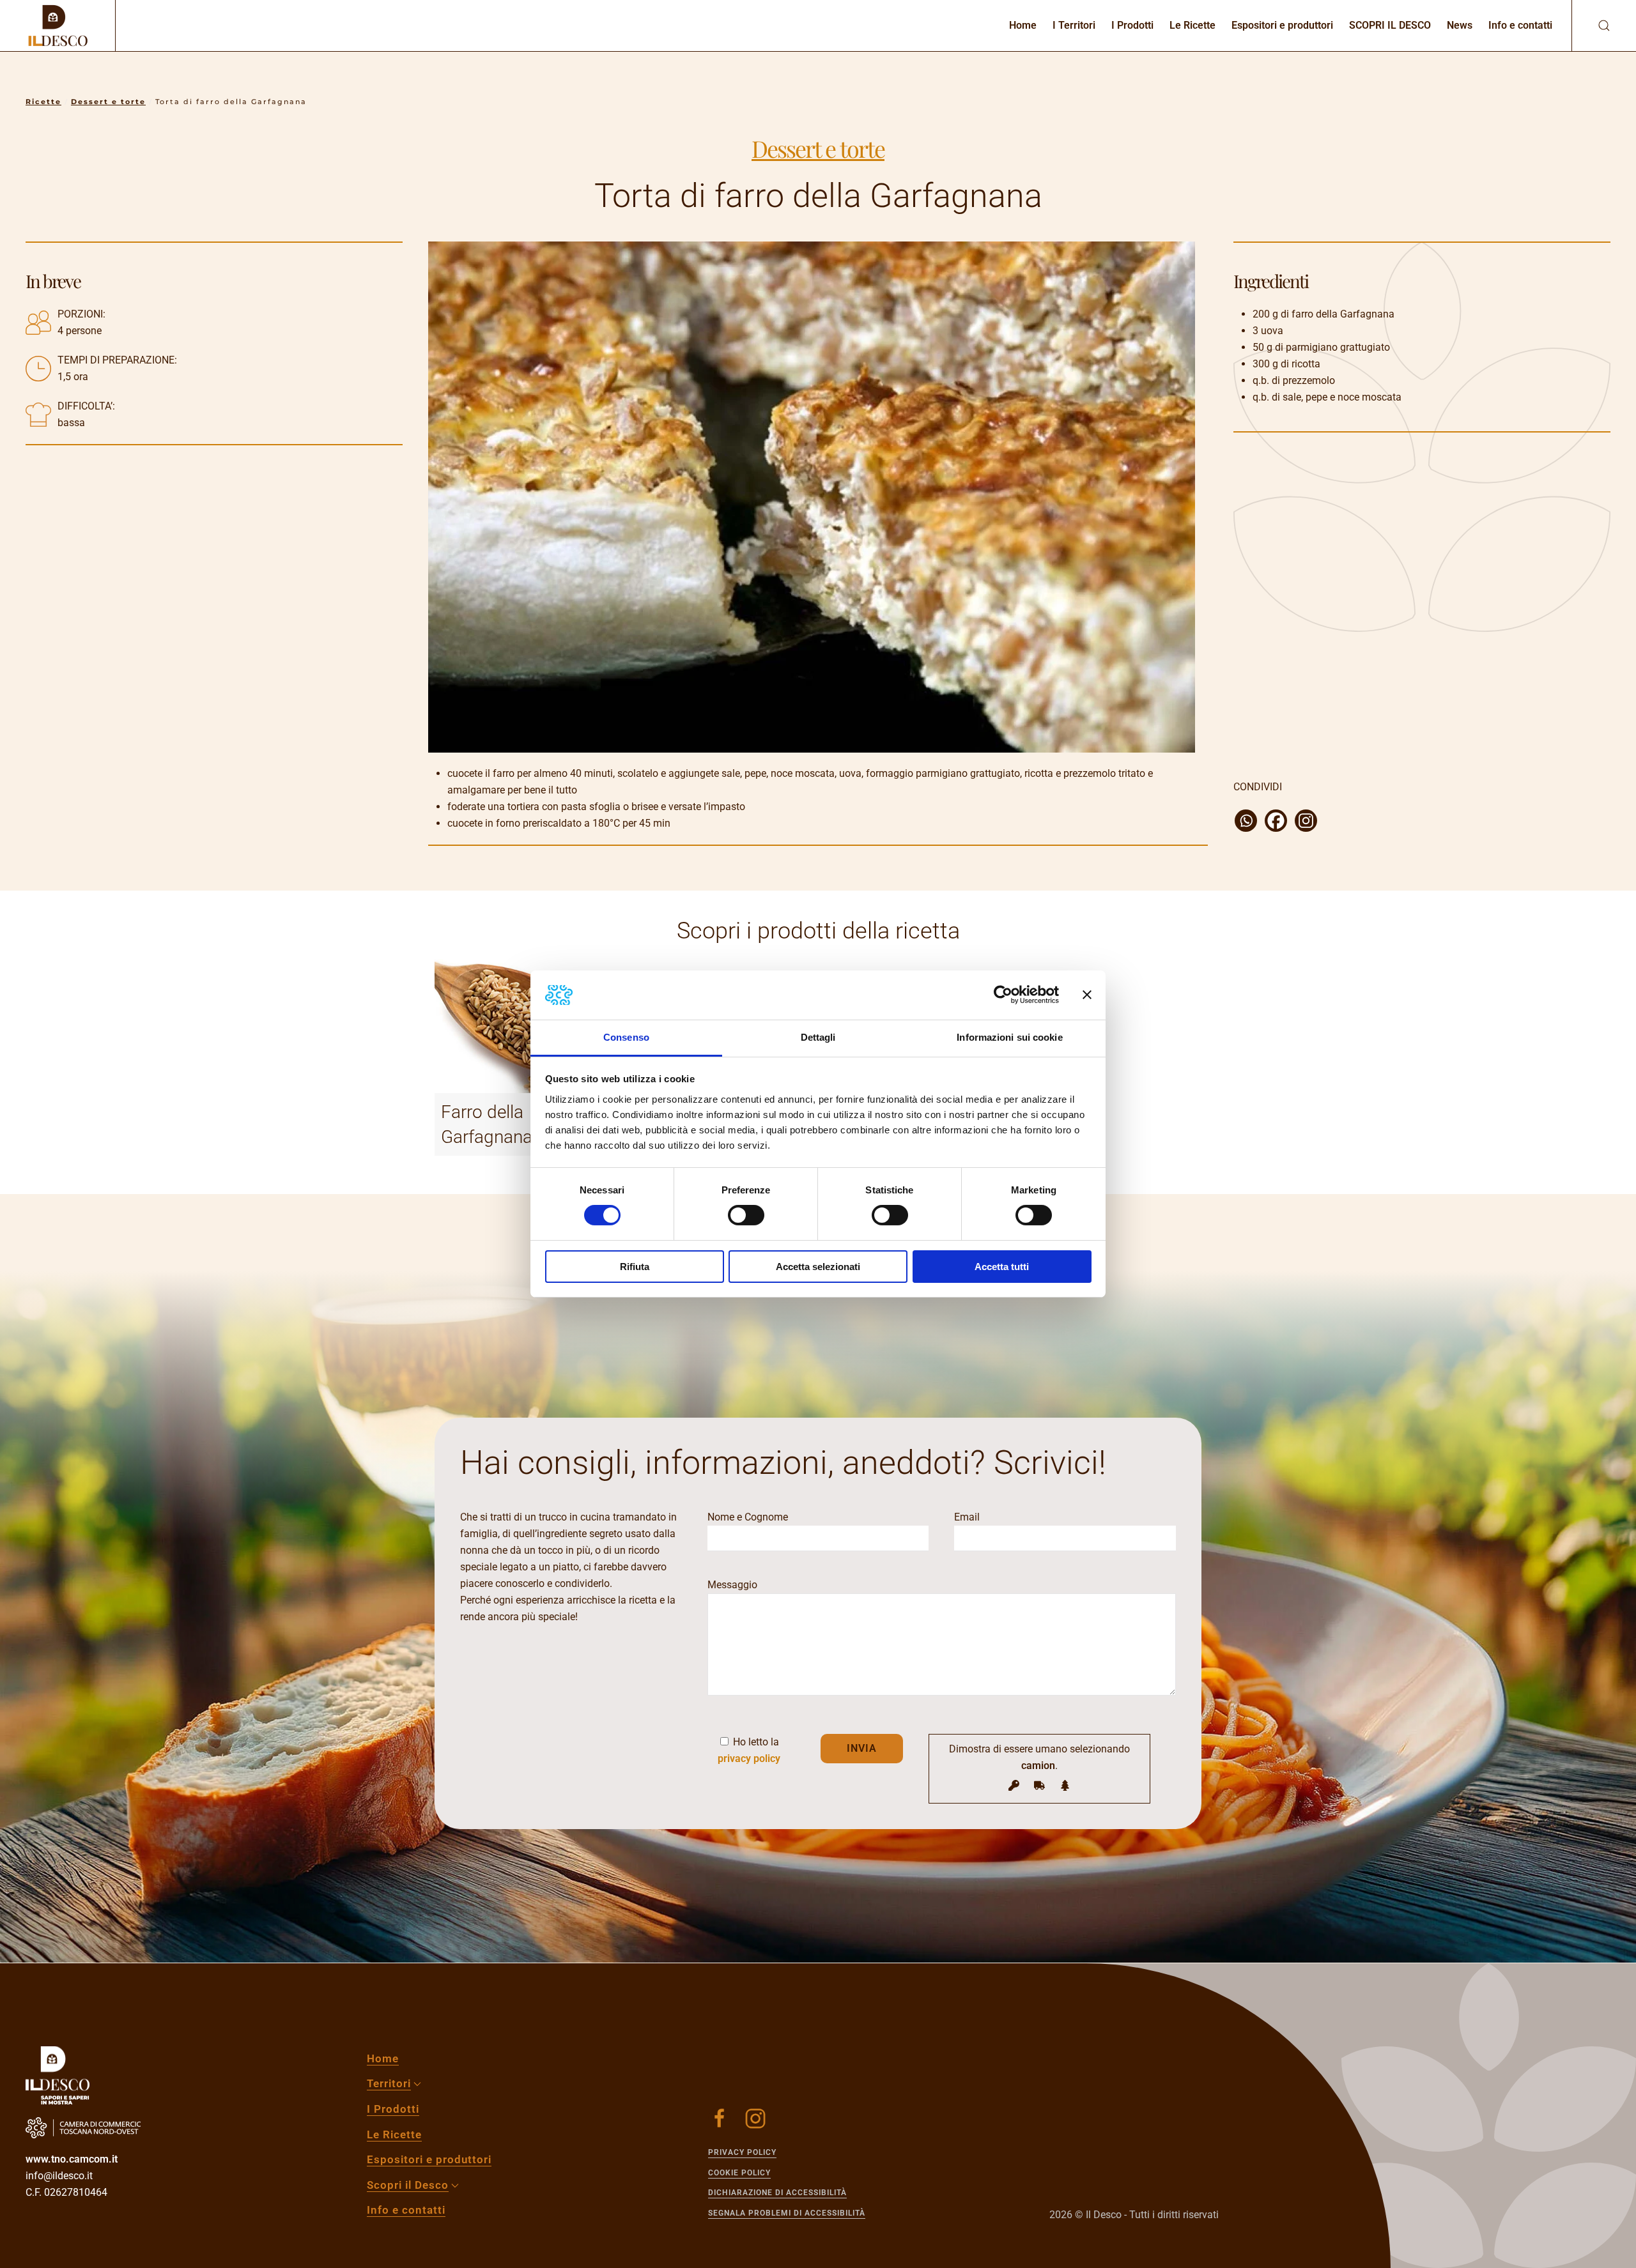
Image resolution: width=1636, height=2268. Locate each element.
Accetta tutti (1002, 1267)
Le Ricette (1192, 25)
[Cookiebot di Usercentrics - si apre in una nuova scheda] (1003, 995)
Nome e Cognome (748, 1517)
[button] (1591, 26)
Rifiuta (635, 1267)
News (1460, 25)
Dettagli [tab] (818, 1037)
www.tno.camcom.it (72, 2159)
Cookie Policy (739, 2173)
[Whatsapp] (1246, 821)
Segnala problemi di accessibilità (787, 2213)
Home (1023, 25)
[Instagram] (1306, 821)
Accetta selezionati (818, 1267)
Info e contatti (1520, 25)
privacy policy (749, 1758)
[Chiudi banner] (1087, 995)
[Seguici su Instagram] (755, 2119)
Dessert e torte (818, 148)
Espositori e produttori (1282, 25)
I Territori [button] (1074, 25)
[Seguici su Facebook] (720, 2119)
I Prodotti (1132, 25)
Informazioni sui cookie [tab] (1009, 1037)
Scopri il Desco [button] (408, 2185)
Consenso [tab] (626, 1037)
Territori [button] (389, 2083)
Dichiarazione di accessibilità (777, 2193)
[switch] (746, 1215)
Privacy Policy (742, 2152)
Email (967, 1517)
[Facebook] (1276, 821)
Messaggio (732, 1585)
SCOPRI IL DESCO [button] (1390, 25)
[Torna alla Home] (58, 26)
